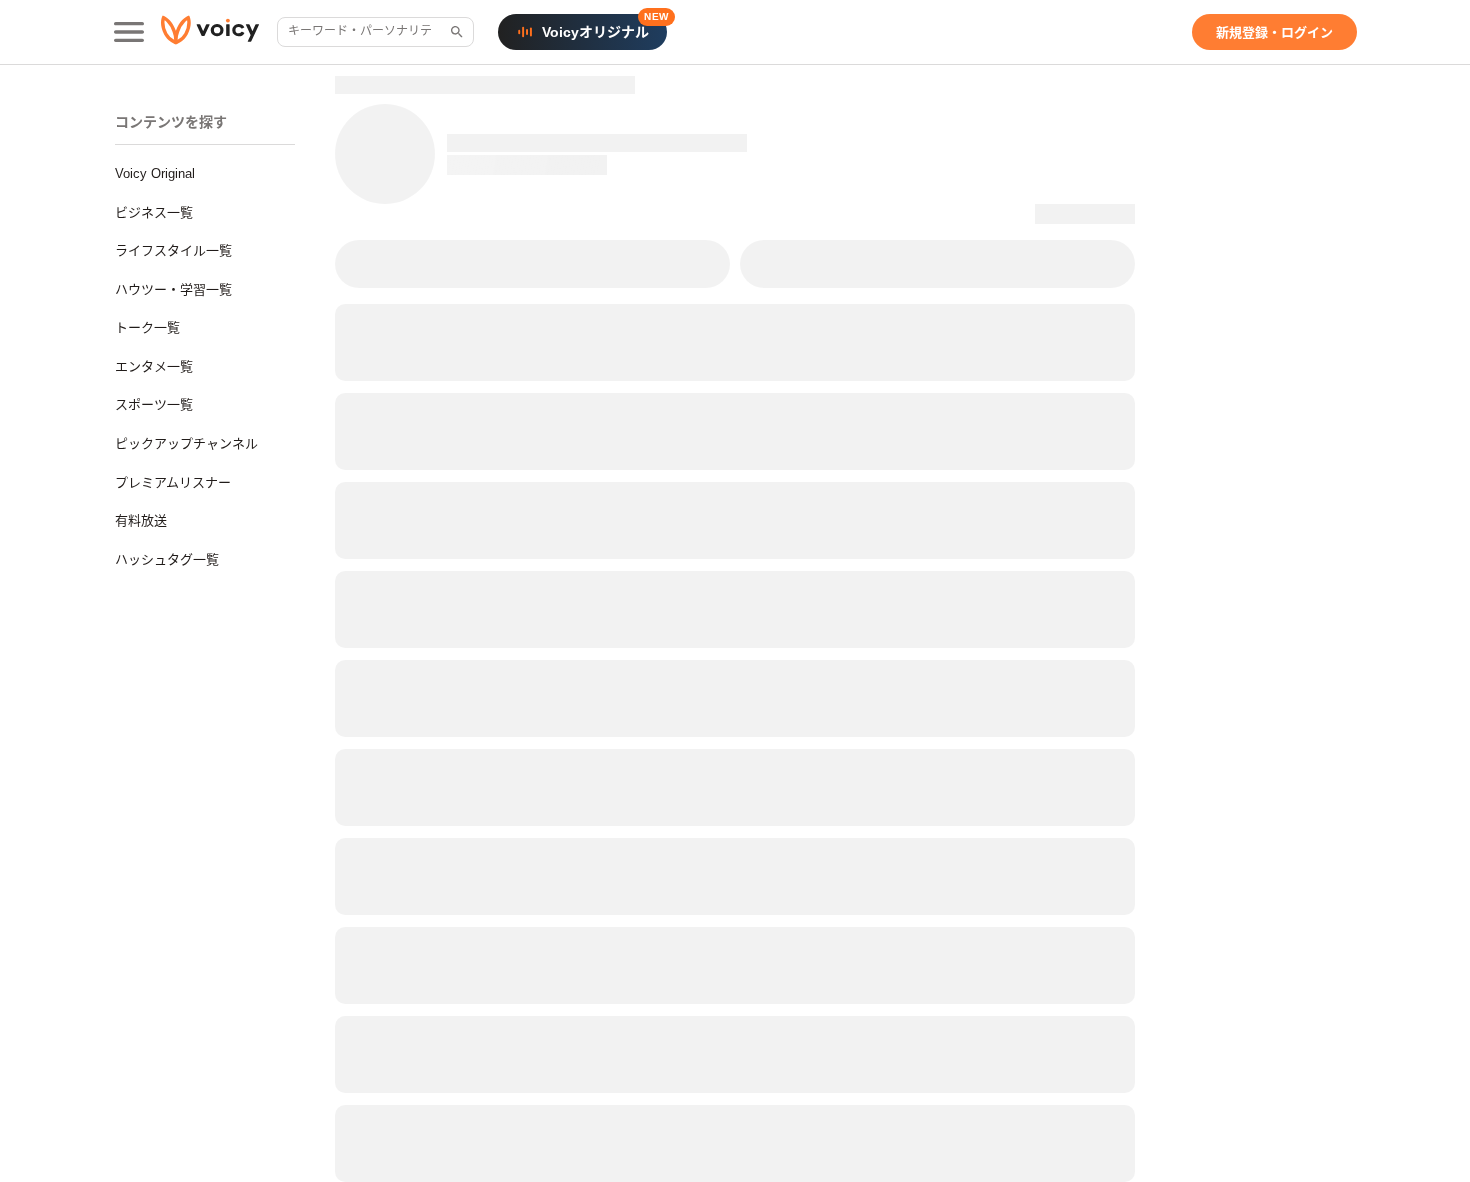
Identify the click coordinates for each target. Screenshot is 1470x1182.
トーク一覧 (147, 327)
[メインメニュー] (129, 32)
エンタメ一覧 (154, 366)
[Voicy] (210, 32)
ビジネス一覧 (154, 212)
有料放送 (141, 520)
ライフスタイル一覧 (173, 250)
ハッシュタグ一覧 (167, 559)
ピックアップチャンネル (186, 443)
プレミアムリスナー (173, 482)
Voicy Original (155, 173)
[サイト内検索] (455, 32)
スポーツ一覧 (154, 404)
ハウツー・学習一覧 (173, 289)
